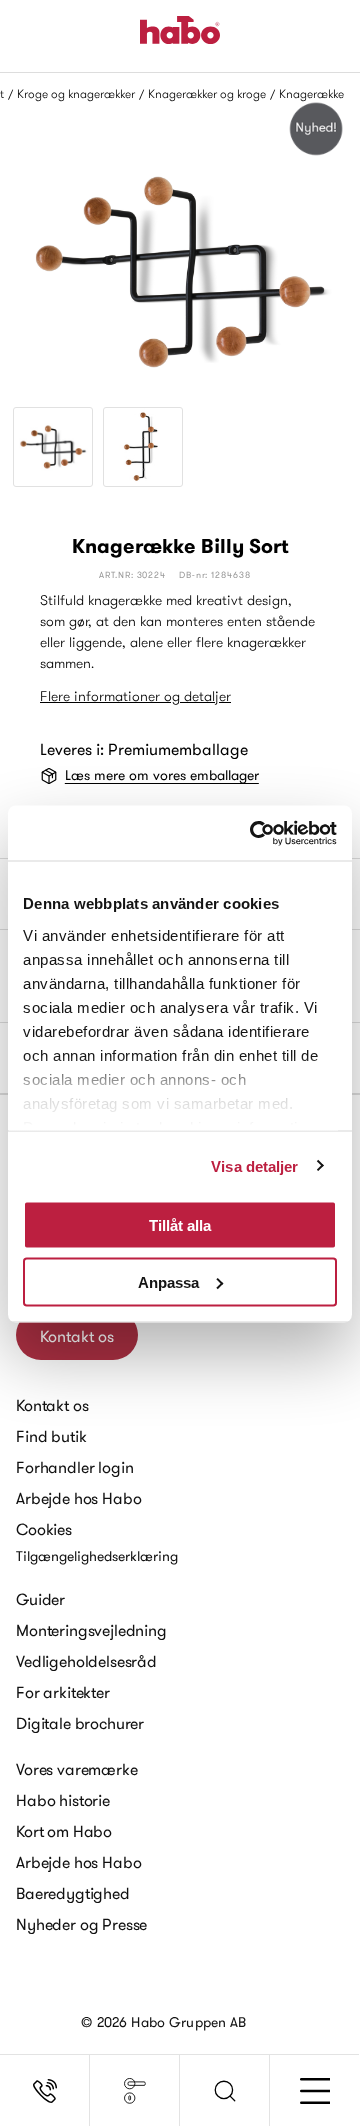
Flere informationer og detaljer (135, 696)
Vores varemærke (77, 1769)
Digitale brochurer (80, 1723)
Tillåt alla (180, 1225)
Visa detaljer (254, 1165)
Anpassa (168, 1281)
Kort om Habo (64, 1831)
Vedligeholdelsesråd (86, 1661)
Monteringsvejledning (91, 1630)
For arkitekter (63, 1692)
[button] (225, 2091)
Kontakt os (77, 1336)
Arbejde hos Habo (78, 1498)
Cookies (44, 1529)
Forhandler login (74, 1467)
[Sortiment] (135, 2091)
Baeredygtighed (73, 1893)
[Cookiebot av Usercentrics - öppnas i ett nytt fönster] (254, 833)
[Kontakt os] (45, 2091)
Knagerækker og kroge (207, 93)
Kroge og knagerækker (76, 93)
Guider (40, 1599)
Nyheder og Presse (81, 1924)
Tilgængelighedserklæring (97, 1556)
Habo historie (63, 1800)
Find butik (51, 1436)
